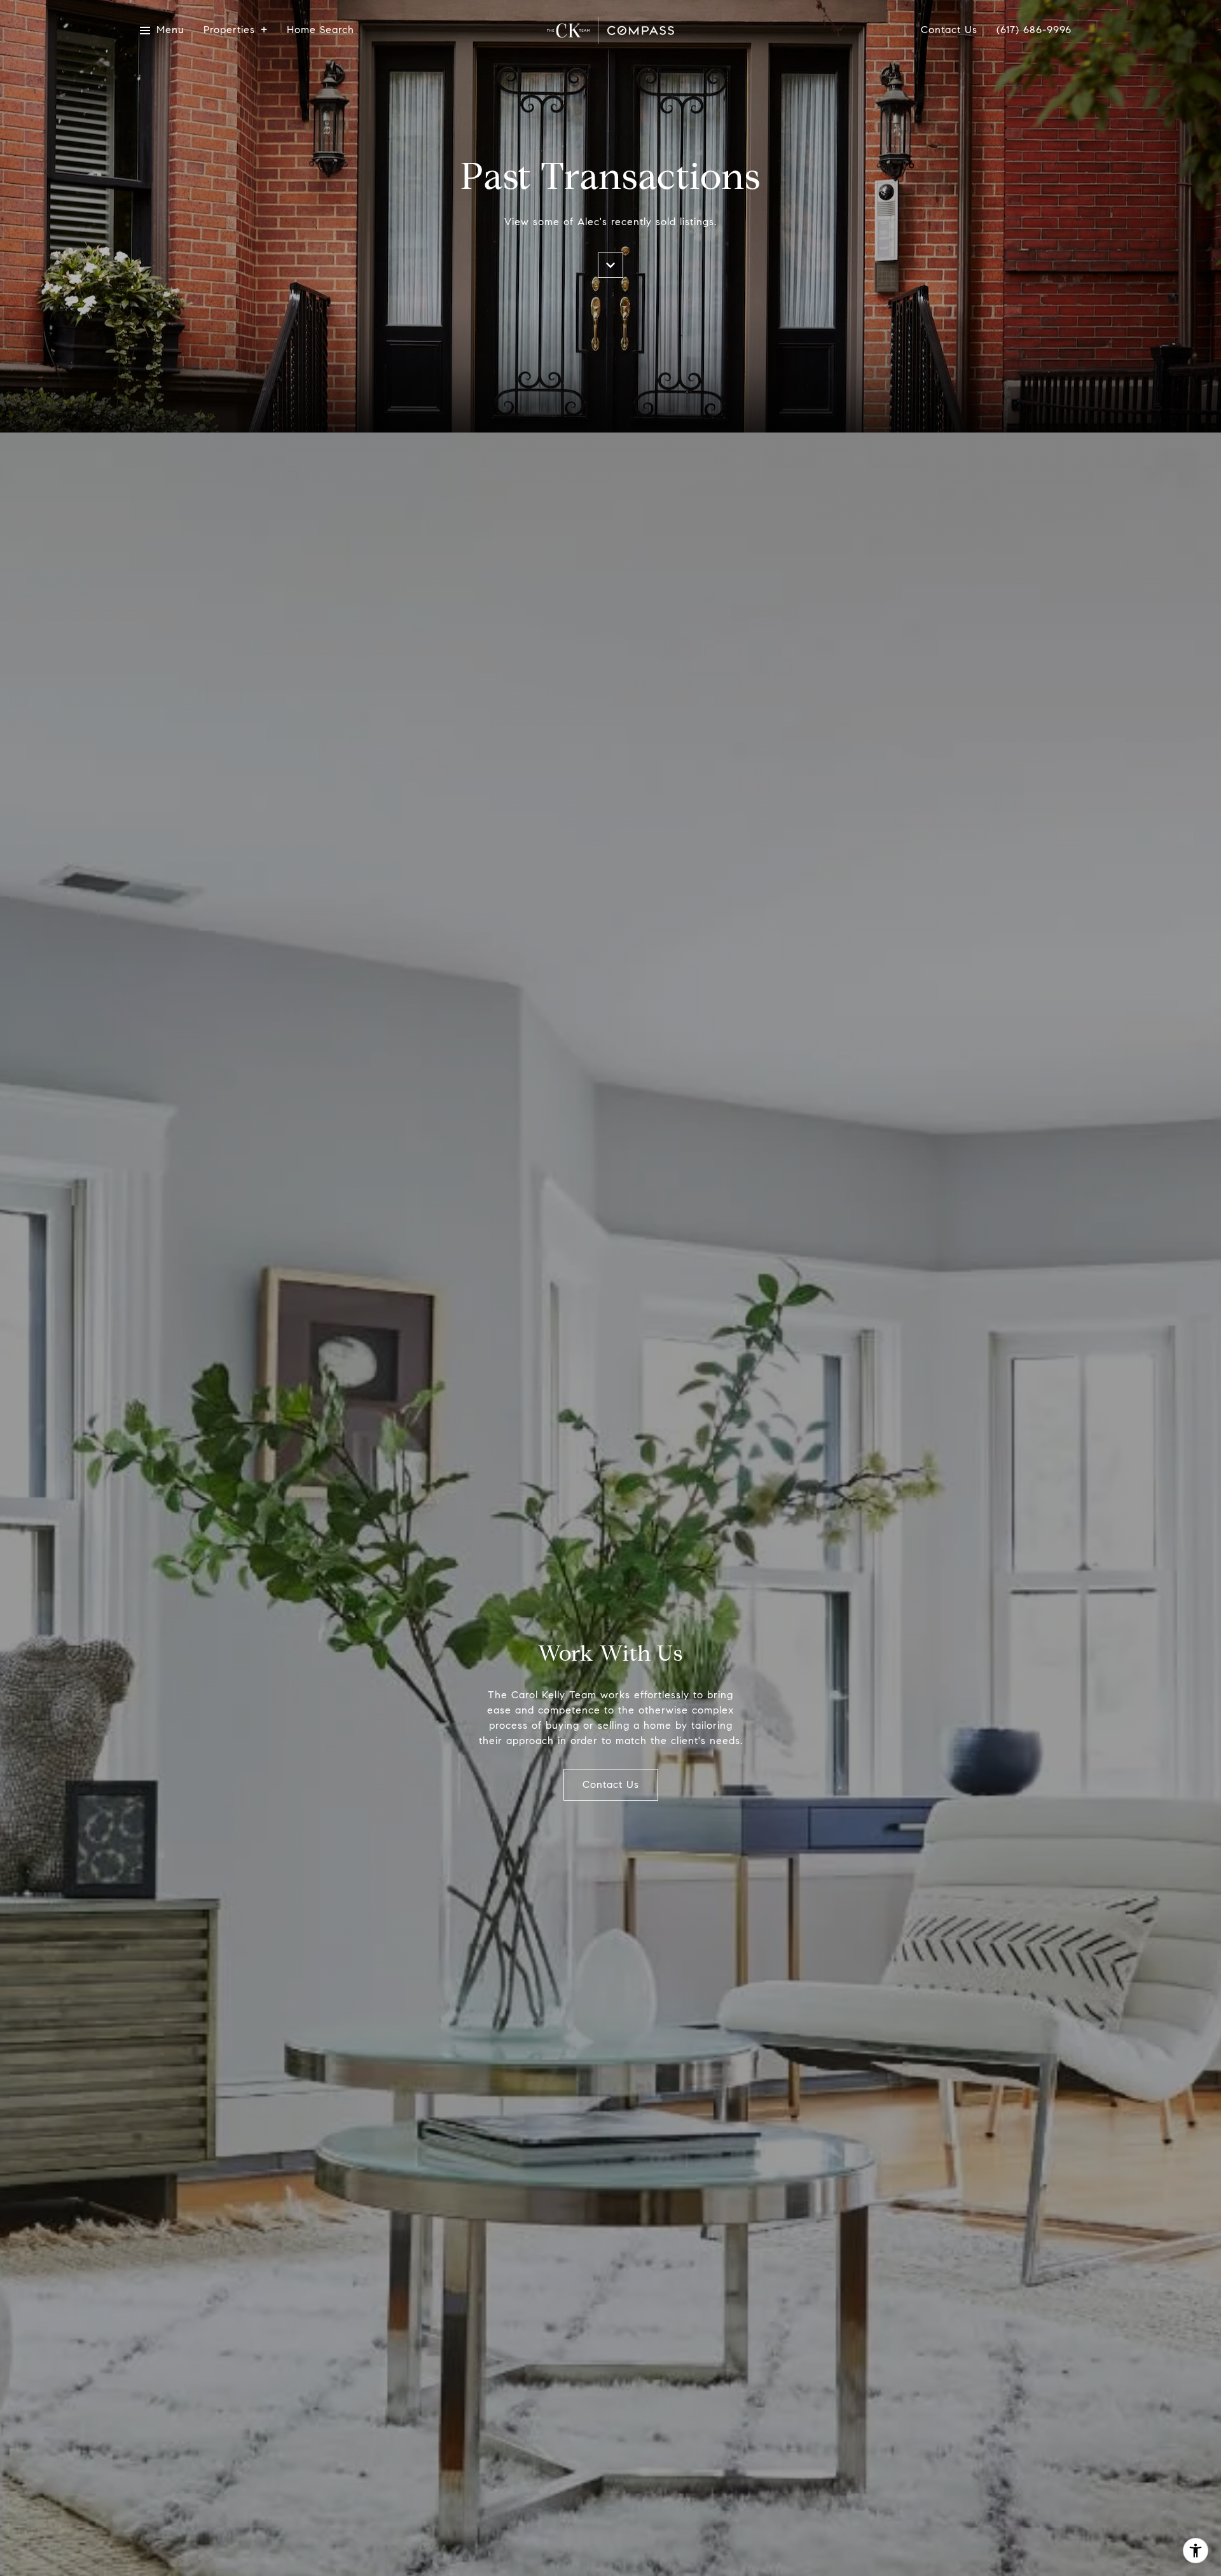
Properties (229, 30)
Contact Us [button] (611, 1784)
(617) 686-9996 (1034, 30)
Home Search (321, 30)
